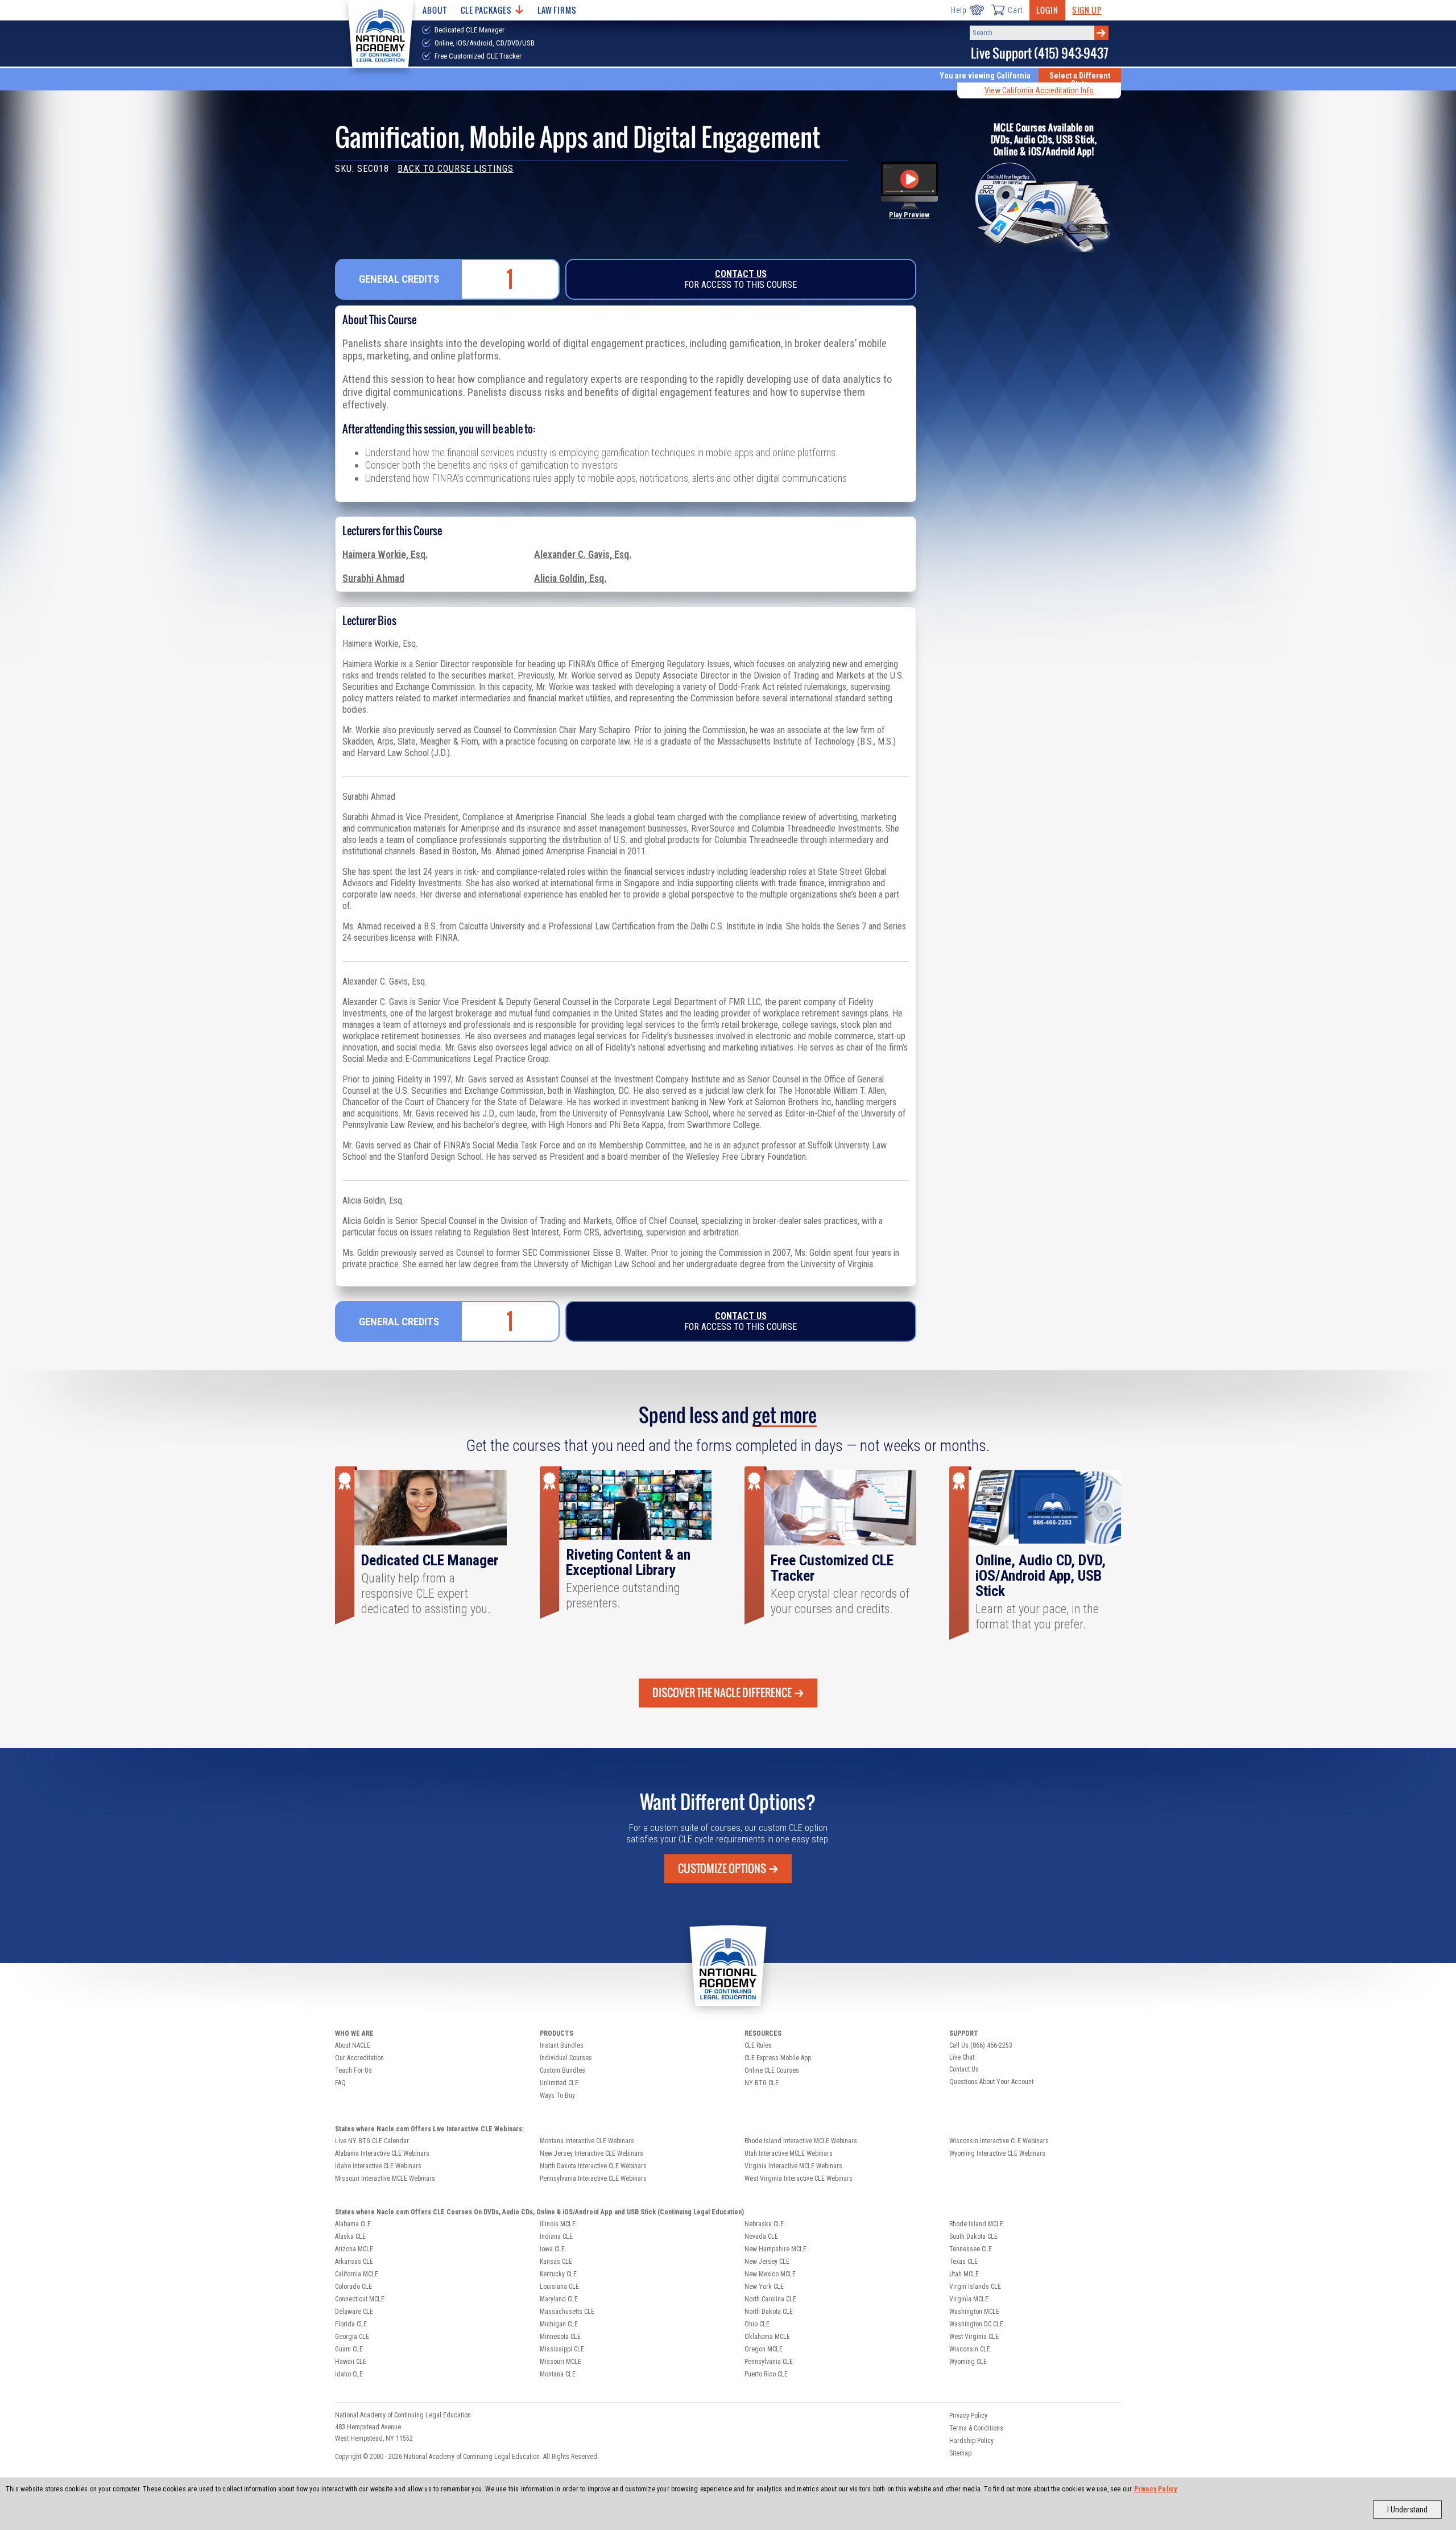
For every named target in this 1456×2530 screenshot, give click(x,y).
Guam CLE (349, 2349)
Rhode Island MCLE (976, 2224)
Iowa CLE (552, 2249)
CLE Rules (758, 2045)
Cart (1015, 10)
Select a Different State (1080, 80)
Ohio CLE (757, 2324)
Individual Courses (566, 2058)
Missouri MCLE (561, 2362)
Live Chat (962, 2057)
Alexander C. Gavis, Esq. (583, 555)
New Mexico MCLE (770, 2274)
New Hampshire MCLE (775, 2249)
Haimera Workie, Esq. (385, 555)
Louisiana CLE (559, 2287)
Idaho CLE (349, 2374)
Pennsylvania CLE (769, 2362)
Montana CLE (558, 2374)
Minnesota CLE (560, 2337)
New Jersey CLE (767, 2262)
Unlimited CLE (559, 2083)
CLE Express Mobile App (778, 2058)
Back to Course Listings (456, 169)
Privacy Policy (1156, 2489)
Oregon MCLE (764, 2349)
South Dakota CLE (973, 2237)
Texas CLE (963, 2262)
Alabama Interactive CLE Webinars (382, 2153)
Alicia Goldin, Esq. (570, 578)
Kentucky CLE (558, 2274)
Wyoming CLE (968, 2362)
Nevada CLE (761, 2237)
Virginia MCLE (969, 2299)
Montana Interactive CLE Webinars (587, 2141)
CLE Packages (486, 10)
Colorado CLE (353, 2287)
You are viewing (985, 76)
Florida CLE (351, 2324)
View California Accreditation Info (1039, 90)
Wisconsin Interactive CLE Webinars (999, 2141)
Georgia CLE (352, 2337)
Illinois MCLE (558, 2224)
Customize (722, 1868)
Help (959, 10)
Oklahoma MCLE (767, 2337)
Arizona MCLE (354, 2249)
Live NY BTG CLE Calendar (372, 2141)
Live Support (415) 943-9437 (1040, 53)
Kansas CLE (556, 2262)
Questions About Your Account (991, 2082)
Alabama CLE (353, 2224)
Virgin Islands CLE (975, 2287)
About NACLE (353, 2045)
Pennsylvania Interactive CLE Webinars (593, 2178)
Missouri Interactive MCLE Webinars (385, 2178)
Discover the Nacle (722, 1693)
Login (1047, 10)
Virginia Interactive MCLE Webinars (793, 2166)
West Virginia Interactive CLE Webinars (799, 2178)
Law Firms (557, 10)
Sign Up (1087, 10)
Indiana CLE (556, 2237)
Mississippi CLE (562, 2349)
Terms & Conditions (976, 2428)
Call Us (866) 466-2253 (981, 2045)
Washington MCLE (974, 2312)
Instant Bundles (562, 2045)
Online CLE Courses (772, 2070)
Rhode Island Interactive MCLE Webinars (801, 2141)
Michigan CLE (559, 2324)
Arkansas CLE (354, 2262)
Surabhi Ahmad (373, 578)
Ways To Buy (557, 2095)
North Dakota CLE (769, 2312)
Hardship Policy (971, 2441)
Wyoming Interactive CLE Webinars (997, 2153)
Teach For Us (353, 2070)
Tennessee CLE (971, 2249)
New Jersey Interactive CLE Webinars (591, 2153)
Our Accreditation (359, 2058)
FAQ (340, 2083)
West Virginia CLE (974, 2337)
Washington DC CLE (976, 2324)
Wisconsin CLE (970, 2349)
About (435, 10)
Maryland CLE (559, 2299)
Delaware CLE (354, 2312)
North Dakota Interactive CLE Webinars (593, 2166)
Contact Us (741, 274)
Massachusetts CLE (567, 2312)
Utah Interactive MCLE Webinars (789, 2153)
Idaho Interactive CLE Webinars (378, 2166)
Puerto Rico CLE (766, 2374)
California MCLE (357, 2274)
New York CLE (764, 2287)
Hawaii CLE (351, 2362)
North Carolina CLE (770, 2299)
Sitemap (960, 2453)
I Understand (1407, 2510)
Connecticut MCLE (360, 2299)
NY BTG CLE (762, 2083)
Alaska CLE (350, 2237)
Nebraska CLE (764, 2224)
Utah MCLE (964, 2274)
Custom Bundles (562, 2070)
